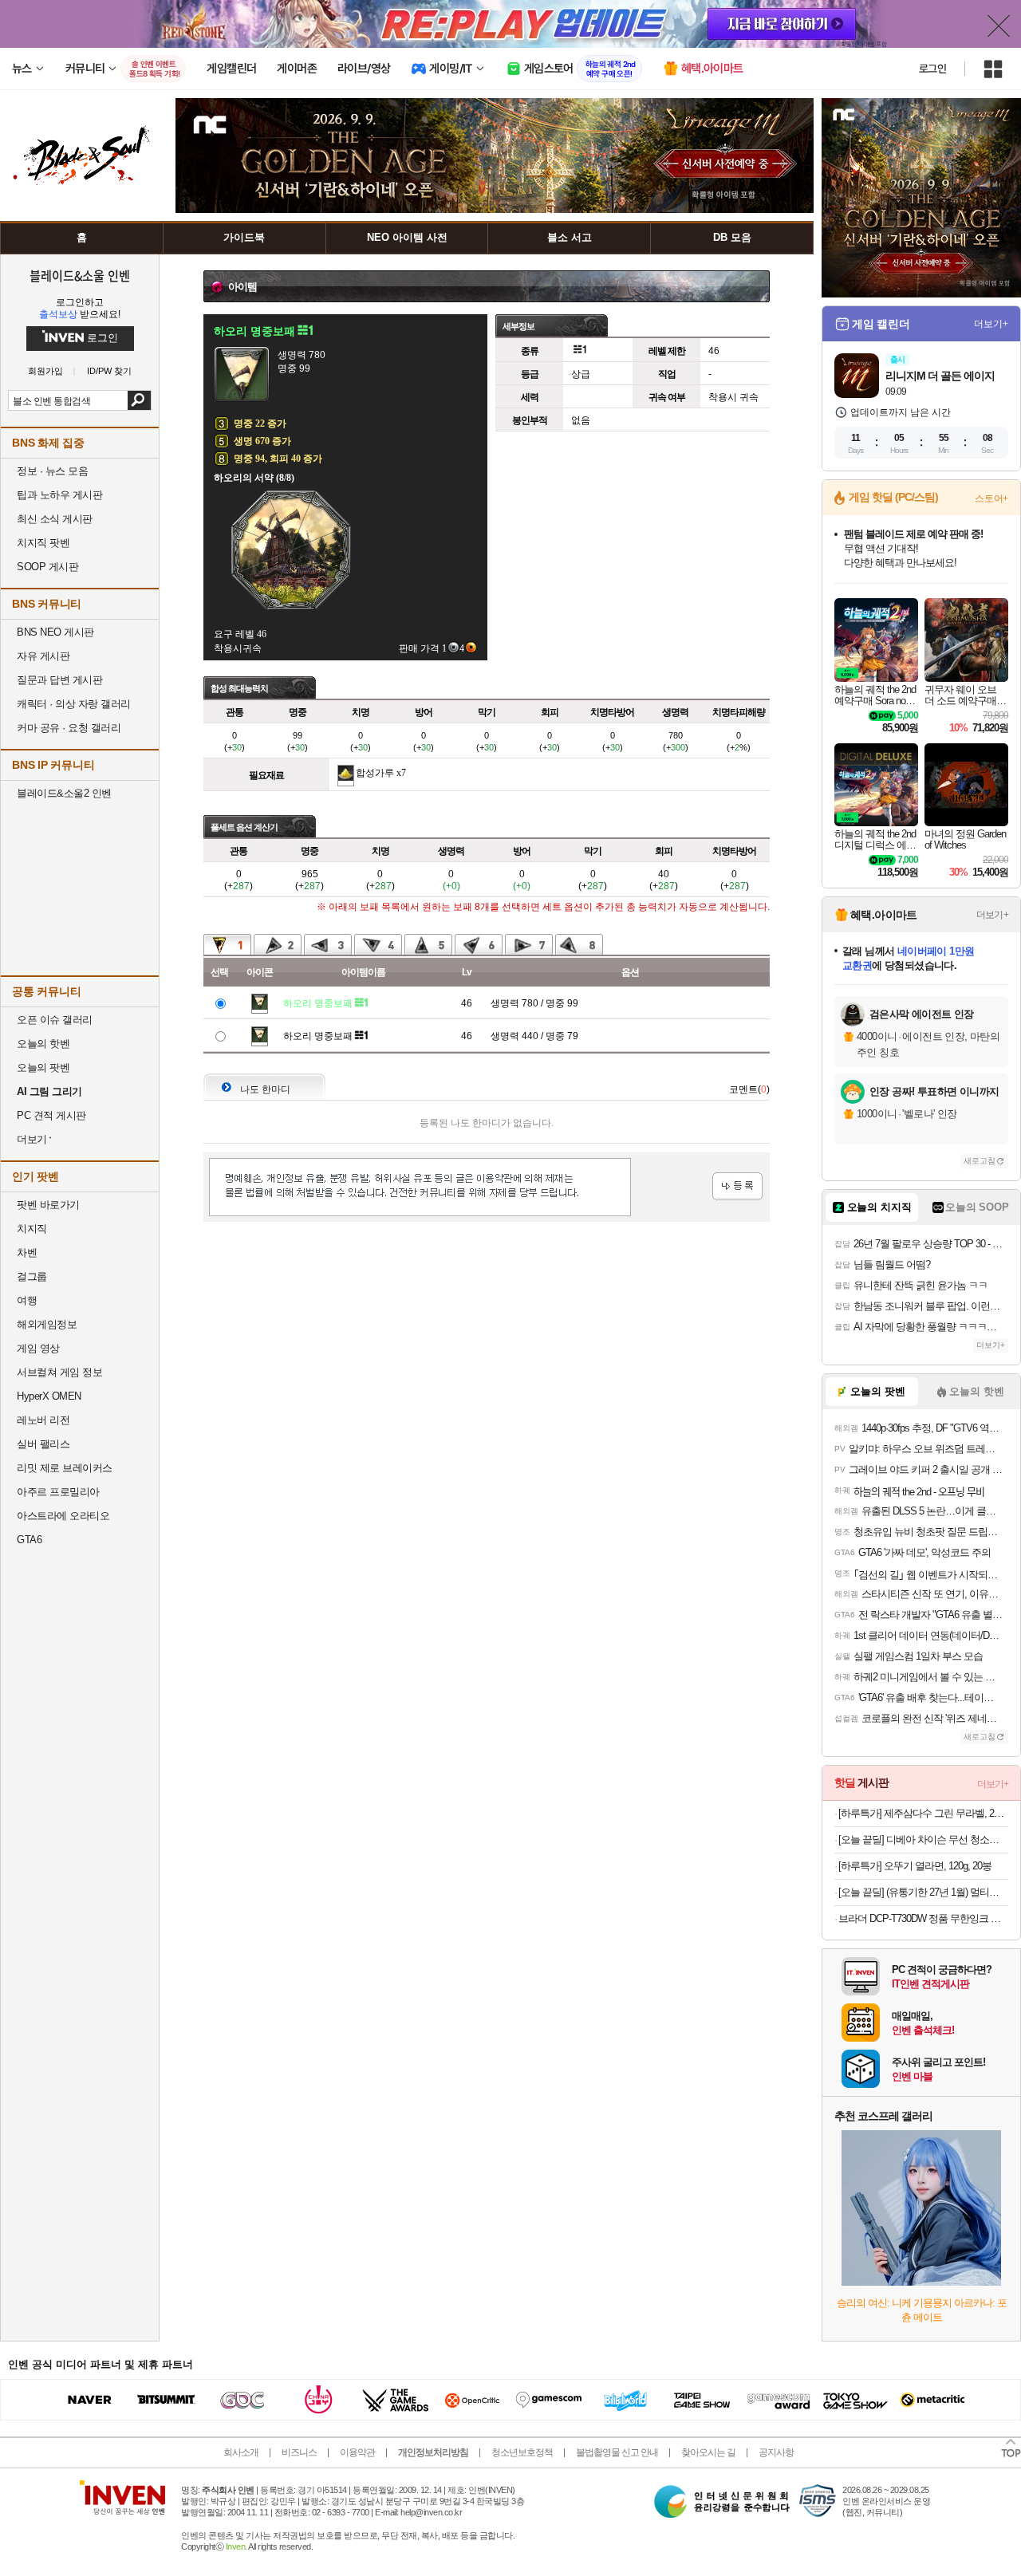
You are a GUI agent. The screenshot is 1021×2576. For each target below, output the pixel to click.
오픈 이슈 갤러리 (55, 1020)
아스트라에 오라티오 (63, 1516)
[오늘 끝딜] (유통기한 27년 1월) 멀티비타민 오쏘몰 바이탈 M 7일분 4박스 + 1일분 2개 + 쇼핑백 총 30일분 (923, 1892)
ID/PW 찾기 (109, 371)
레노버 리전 (43, 1420)
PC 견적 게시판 (51, 1115)
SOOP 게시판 (47, 567)
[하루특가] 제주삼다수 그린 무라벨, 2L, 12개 (923, 1813)
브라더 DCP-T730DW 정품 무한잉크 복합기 (923, 1918)
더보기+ (991, 324)
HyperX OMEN (49, 1396)
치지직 (32, 1229)
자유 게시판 (43, 656)
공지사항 (776, 2452)
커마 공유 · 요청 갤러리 (69, 728)
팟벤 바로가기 (48, 1205)
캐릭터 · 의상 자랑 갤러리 (74, 704)
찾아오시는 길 (708, 2452)
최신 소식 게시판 (55, 519)
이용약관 (357, 2452)
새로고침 (980, 1161)
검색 (139, 400)
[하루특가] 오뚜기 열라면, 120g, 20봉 (915, 1866)
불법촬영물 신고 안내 (617, 2452)
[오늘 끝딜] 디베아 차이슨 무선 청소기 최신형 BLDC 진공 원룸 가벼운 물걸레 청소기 (923, 1839)
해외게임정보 (47, 1324)
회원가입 (45, 371)
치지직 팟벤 (43, 543)
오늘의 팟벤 (43, 1067)
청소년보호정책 (522, 2452)
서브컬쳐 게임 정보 (59, 1372)
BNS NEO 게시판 (55, 632)
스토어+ (991, 498)
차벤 (27, 1253)
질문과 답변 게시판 (59, 680)
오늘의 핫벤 (43, 1044)
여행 (27, 1300)
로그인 (932, 69)
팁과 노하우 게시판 (59, 495)
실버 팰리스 (43, 1444)
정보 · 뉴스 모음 (52, 471)
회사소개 (241, 2452)
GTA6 (29, 1540)
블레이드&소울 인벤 (80, 275)
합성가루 (375, 773)
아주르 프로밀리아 (58, 1492)
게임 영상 (38, 1348)
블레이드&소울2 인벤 (64, 793)
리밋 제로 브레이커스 (65, 1468)
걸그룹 (32, 1276)
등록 (737, 1186)
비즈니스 (299, 2452)
